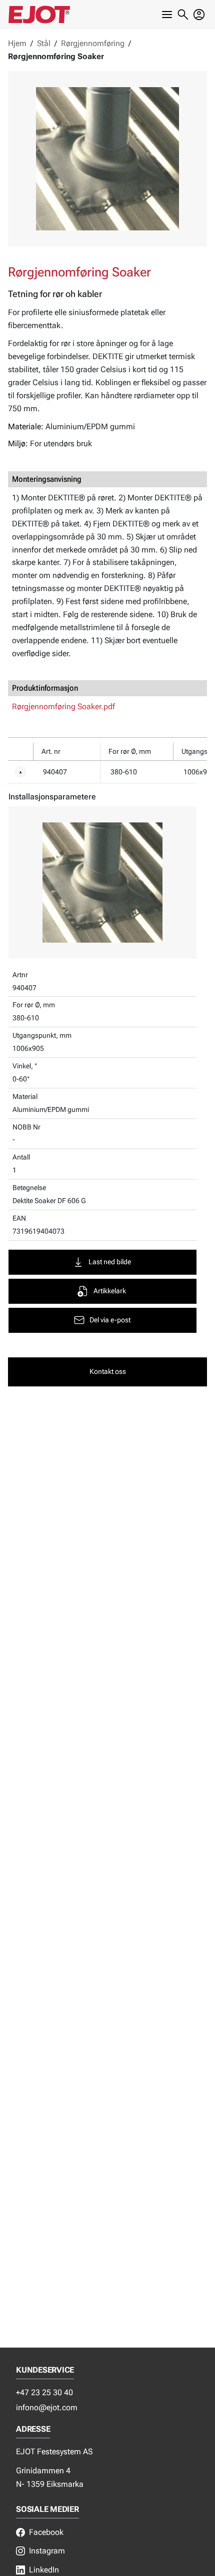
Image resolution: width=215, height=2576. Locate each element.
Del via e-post (110, 1320)
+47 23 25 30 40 (44, 2392)
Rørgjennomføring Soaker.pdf (63, 706)
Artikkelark (110, 1291)
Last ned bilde (110, 1262)
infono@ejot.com (47, 2407)
